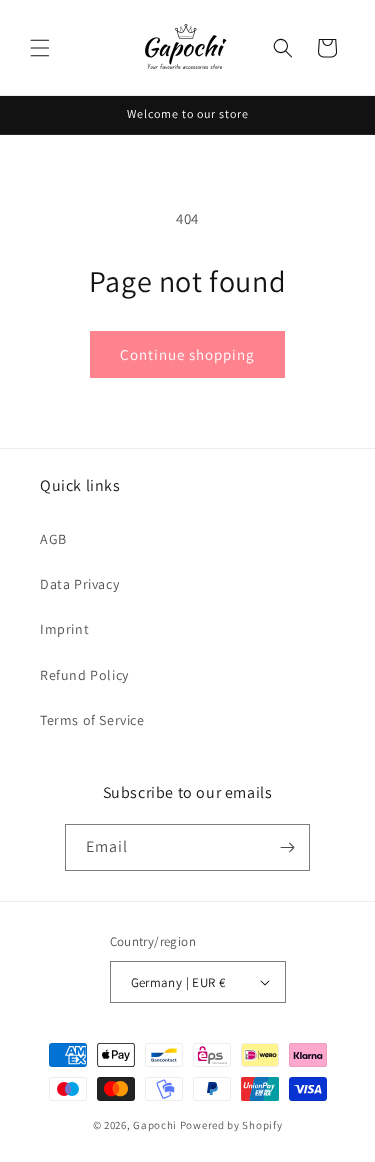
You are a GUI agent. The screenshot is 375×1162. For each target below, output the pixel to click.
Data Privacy (79, 584)
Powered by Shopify (231, 1125)
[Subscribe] (287, 847)
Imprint (64, 629)
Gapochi (155, 1125)
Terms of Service (92, 720)
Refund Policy (84, 675)
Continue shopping (187, 354)
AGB (53, 539)
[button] (40, 48)
